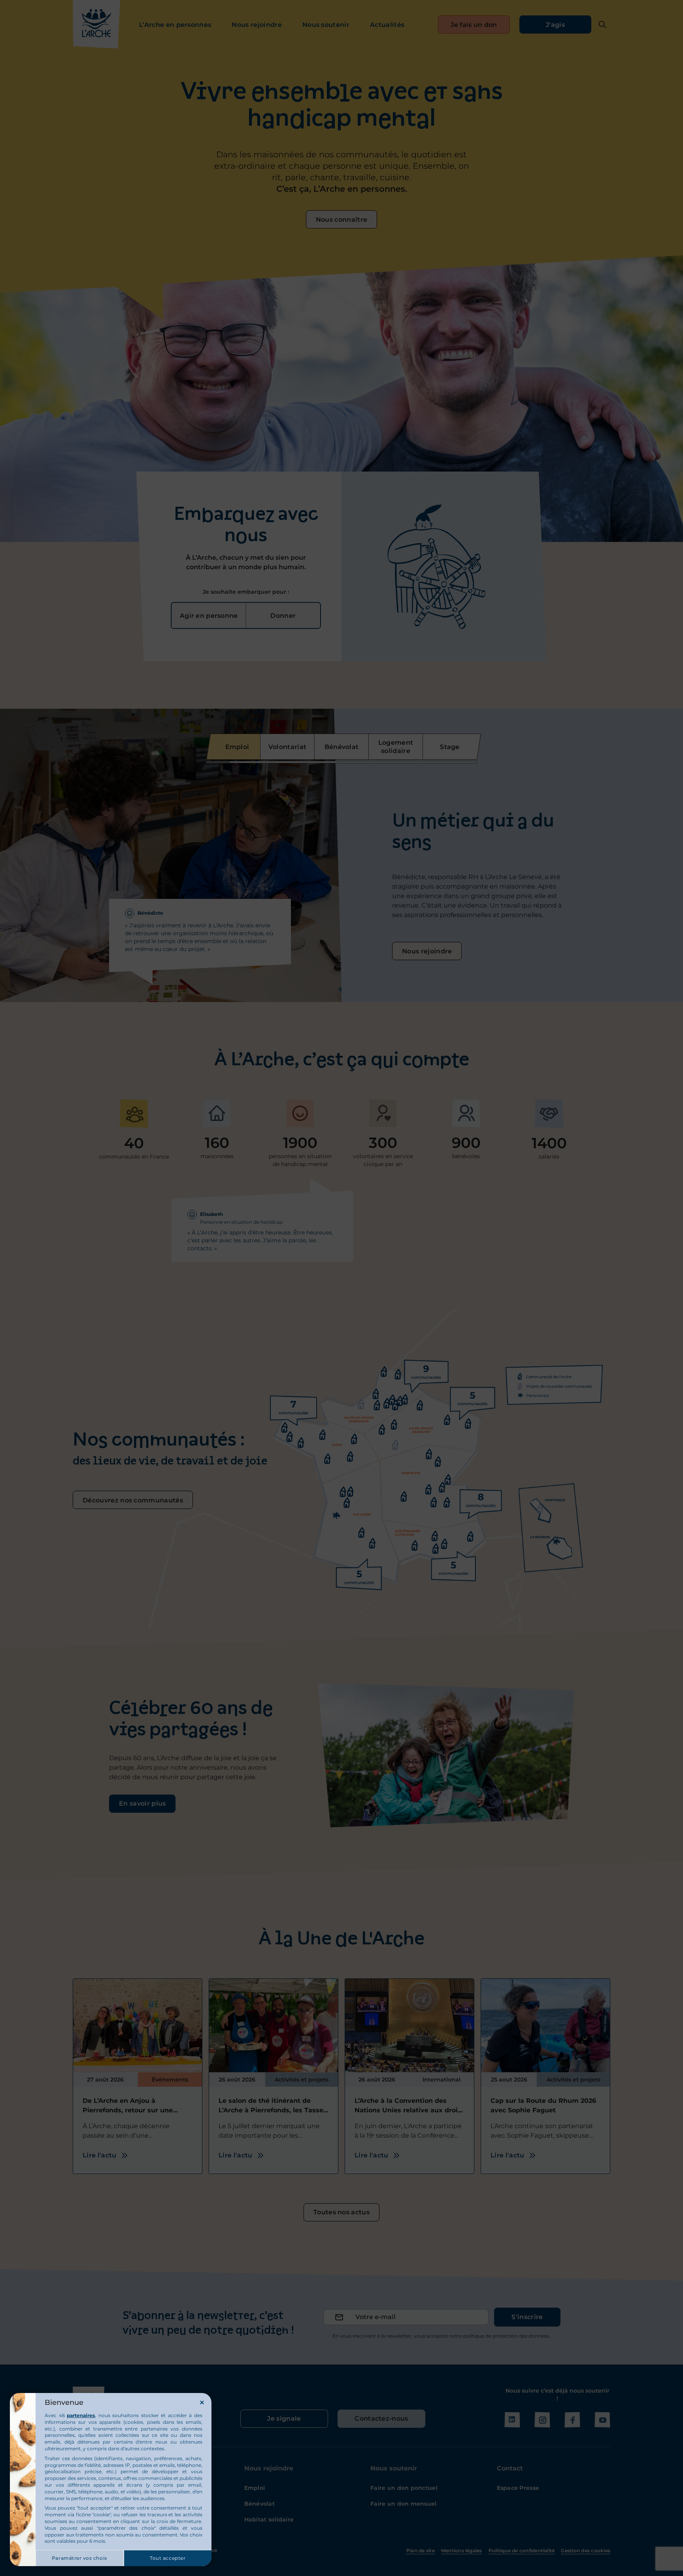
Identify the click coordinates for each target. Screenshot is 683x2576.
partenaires (81, 2415)
